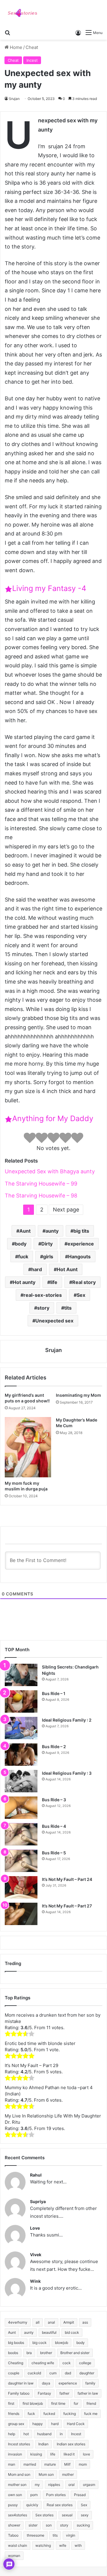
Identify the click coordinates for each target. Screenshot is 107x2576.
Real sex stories (60, 2505)
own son (15, 2495)
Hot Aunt (67, 1269)
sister (33, 2525)
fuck (23, 1257)
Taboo (13, 2535)
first (11, 2403)
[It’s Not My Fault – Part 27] (21, 1914)
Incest (32, 60)
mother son (17, 2485)
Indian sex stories (71, 2444)
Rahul (36, 2175)
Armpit (69, 2322)
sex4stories (18, 2515)
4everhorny (18, 2322)
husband (44, 2434)
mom (83, 2464)
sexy (85, 2515)
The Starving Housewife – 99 (41, 1184)
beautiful (49, 2332)
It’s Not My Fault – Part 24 (67, 1879)
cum (53, 2373)
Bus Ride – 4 (54, 1826)
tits (68, 1308)
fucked (49, 2414)
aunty (52, 1231)
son (49, 2525)
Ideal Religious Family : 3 (67, 1773)
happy (38, 2424)
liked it (69, 2454)
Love (35, 2228)
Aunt (25, 1231)
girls (48, 1257)
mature (50, 2464)
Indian (43, 2444)
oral (71, 2485)
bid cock (72, 2332)
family (90, 2383)
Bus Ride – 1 (54, 1693)
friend (91, 2403)
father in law (88, 2393)
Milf (67, 2464)
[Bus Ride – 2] (21, 1755)
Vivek (36, 2255)
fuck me (91, 2414)
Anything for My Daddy (53, 1118)
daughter (87, 2373)
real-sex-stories (43, 1295)
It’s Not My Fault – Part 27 (67, 1906)
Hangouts (79, 1257)
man (12, 2464)
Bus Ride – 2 (54, 1747)
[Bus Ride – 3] (21, 1808)
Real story (84, 1282)
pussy (13, 2505)
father (64, 2393)
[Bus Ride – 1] (21, 1701)
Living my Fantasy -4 (49, 588)
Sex (81, 1295)
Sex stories (44, 2515)
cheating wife (43, 2363)
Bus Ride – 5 (54, 1853)
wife (63, 2545)
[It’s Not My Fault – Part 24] (21, 1887)
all (38, 2322)
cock (67, 2363)
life (54, 1282)
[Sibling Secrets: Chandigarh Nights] (21, 1675)
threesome (36, 2535)
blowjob (62, 2343)
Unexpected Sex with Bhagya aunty (50, 1171)
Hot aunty (24, 1282)
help (12, 2434)
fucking (70, 2414)
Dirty (47, 1244)
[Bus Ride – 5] (21, 1861)
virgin (71, 2535)
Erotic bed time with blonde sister (40, 2043)
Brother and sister (75, 2353)
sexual (67, 2515)
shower (14, 2525)
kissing (36, 2454)
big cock (40, 2343)
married (30, 2464)
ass (85, 2322)
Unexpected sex (54, 1321)
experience (81, 1244)
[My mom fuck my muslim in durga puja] (28, 1447)
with (78, 2545)
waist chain (18, 2545)
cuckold (34, 2373)
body (21, 1244)
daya (46, 2383)
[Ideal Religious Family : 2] (21, 1728)
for (76, 2403)
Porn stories (56, 2495)
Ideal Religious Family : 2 (67, 1720)
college (85, 2363)
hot (26, 2434)
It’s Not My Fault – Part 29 (32, 2065)
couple (14, 2373)
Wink (35, 2281)
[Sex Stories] (22, 13)
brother (46, 2353)
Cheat (32, 47)
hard (37, 1269)
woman (14, 2556)
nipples (54, 2485)
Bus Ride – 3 (54, 1800)
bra (29, 2353)
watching (43, 2545)
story (43, 1308)
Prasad (80, 2495)
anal (51, 2322)
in (61, 2434)
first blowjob (33, 2403)
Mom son (46, 2474)
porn (34, 2495)
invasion (15, 2454)
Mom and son (19, 2474)
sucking (83, 2525)
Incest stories (19, 2444)
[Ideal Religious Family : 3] (21, 1781)
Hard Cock (76, 2424)
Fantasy (44, 2393)
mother (68, 2474)
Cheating (16, 2363)
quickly (32, 2505)
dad (68, 2373)
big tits (81, 1231)
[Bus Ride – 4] (21, 1834)
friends (14, 2414)
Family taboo (19, 2393)
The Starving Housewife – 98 (41, 1196)
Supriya (38, 2201)
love (86, 2454)
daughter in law (21, 2383)
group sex (16, 2424)
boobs (13, 2353)
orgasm (89, 2485)
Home (15, 47)
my (37, 2485)
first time (58, 2403)
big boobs (16, 2343)
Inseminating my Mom (78, 1395)
